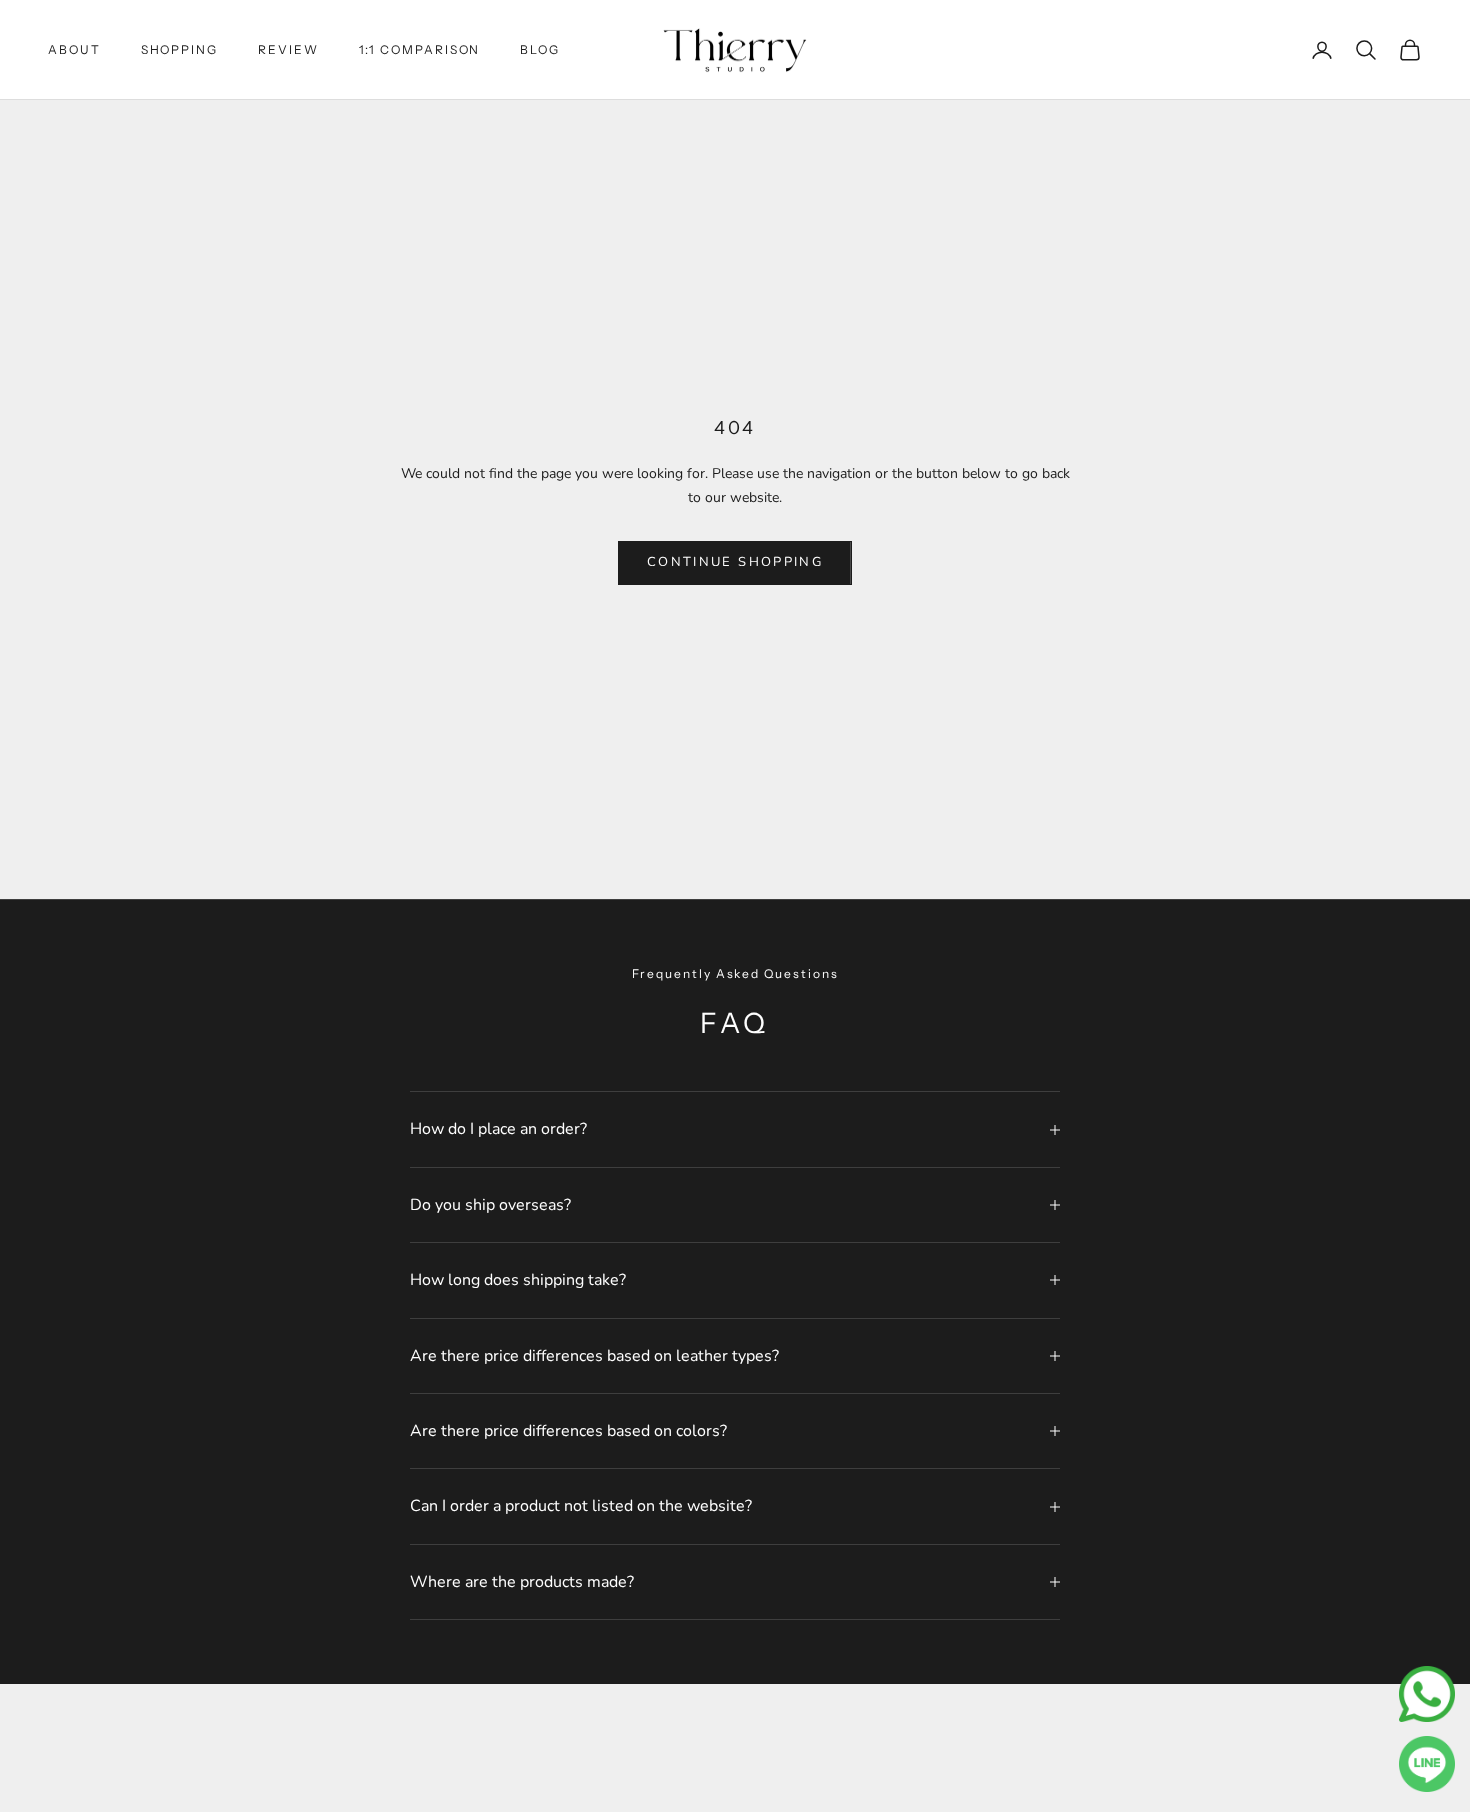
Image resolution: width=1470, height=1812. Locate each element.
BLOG (540, 49)
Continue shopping (735, 562)
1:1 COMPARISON (420, 49)
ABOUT (74, 49)
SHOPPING (179, 49)
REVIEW (288, 49)
